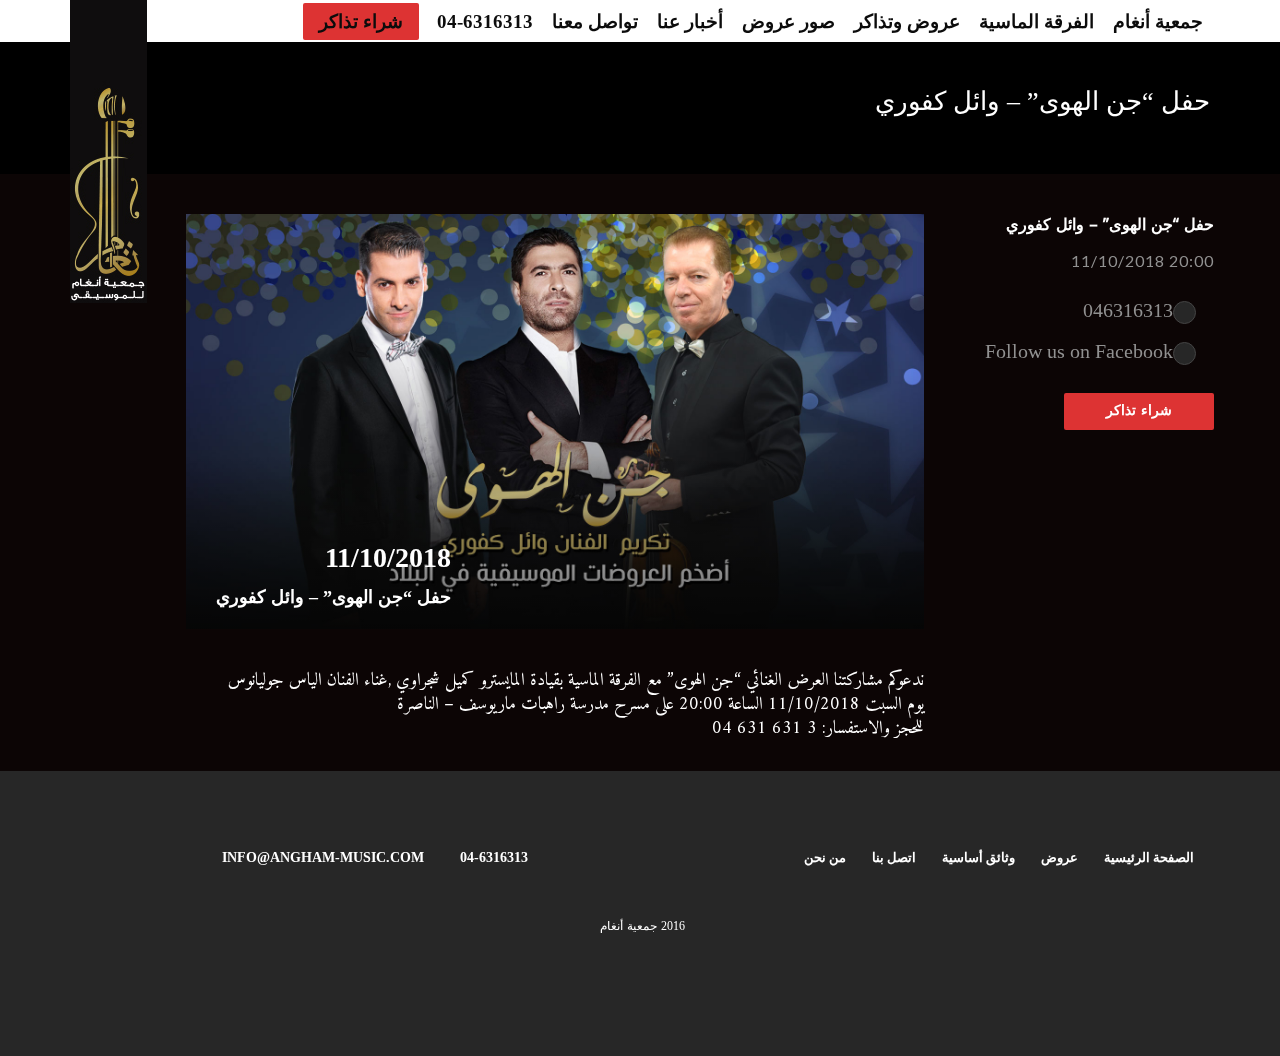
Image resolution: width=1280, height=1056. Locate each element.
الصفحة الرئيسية (1149, 857)
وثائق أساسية (978, 857)
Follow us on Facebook (1079, 351)
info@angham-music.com (323, 857)
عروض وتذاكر (907, 21)
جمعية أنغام (1158, 21)
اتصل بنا (894, 857)
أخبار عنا (690, 21)
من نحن (825, 857)
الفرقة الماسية (1036, 21)
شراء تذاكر (361, 21)
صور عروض (788, 21)
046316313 (1128, 310)
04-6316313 (485, 21)
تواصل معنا (595, 21)
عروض (1059, 857)
